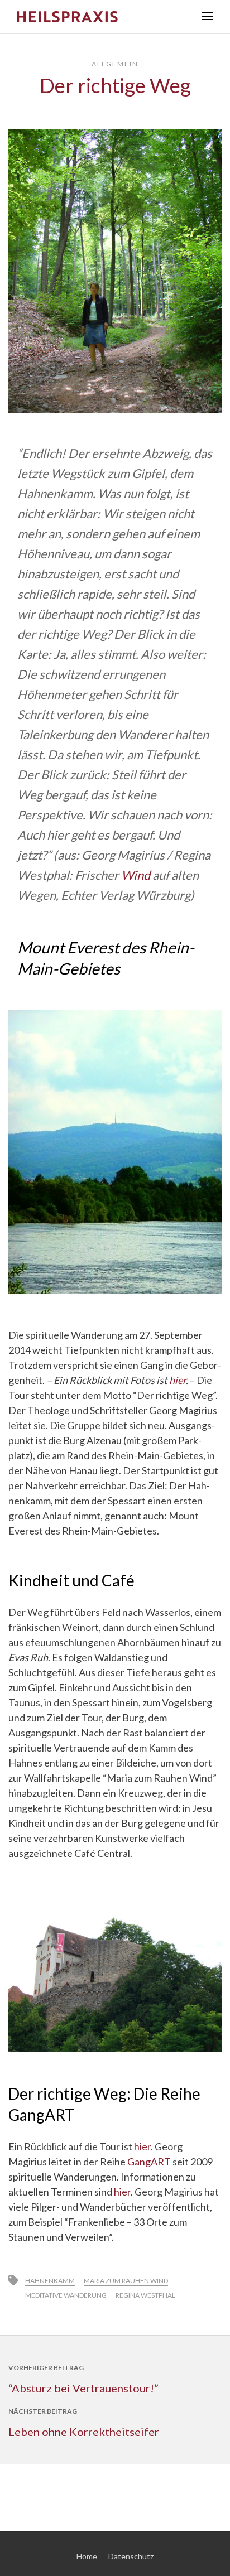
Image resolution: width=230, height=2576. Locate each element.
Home (87, 2556)
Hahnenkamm (50, 2281)
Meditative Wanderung (66, 2295)
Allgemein (115, 64)
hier (178, 1380)
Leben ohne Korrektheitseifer (84, 2432)
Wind (136, 875)
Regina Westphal (145, 2295)
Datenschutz (131, 2556)
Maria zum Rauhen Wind (126, 2281)
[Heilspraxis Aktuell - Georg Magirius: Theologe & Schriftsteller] (101, 17)
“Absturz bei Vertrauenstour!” (83, 2388)
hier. (144, 2146)
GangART (149, 2162)
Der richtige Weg (115, 85)
